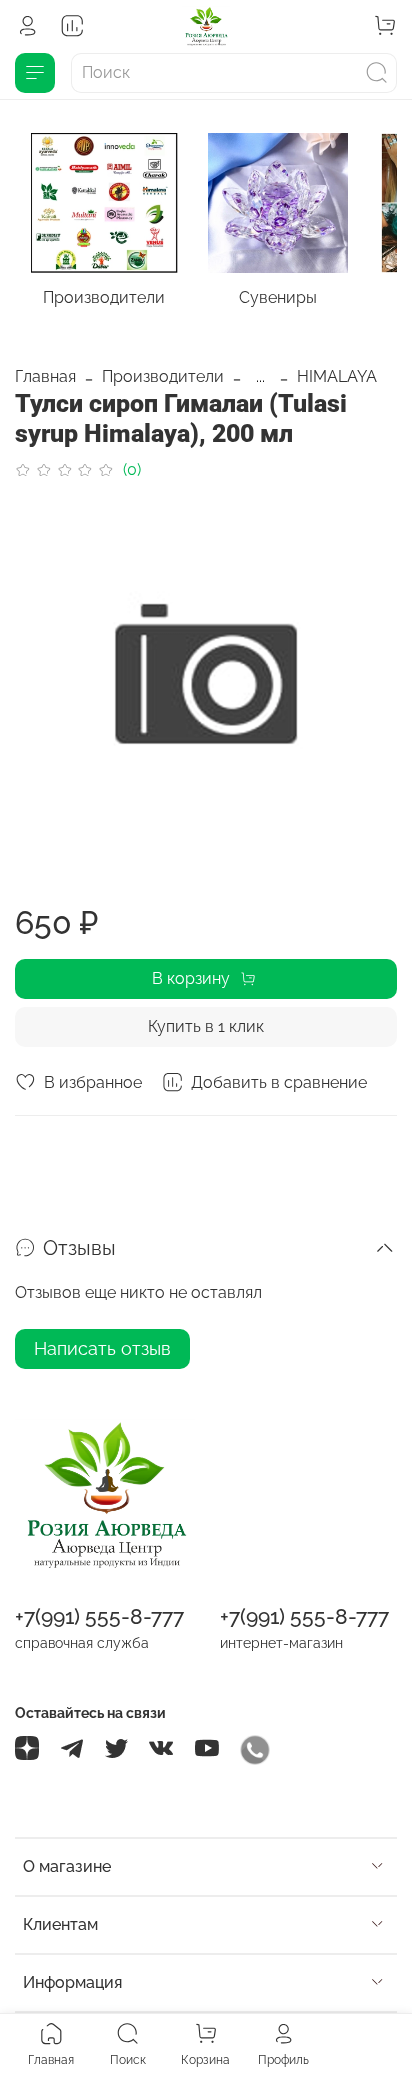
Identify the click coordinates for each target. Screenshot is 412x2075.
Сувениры (278, 298)
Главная (45, 376)
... (260, 377)
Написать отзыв (102, 1348)
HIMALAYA (337, 376)
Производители (104, 298)
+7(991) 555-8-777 (99, 1616)
